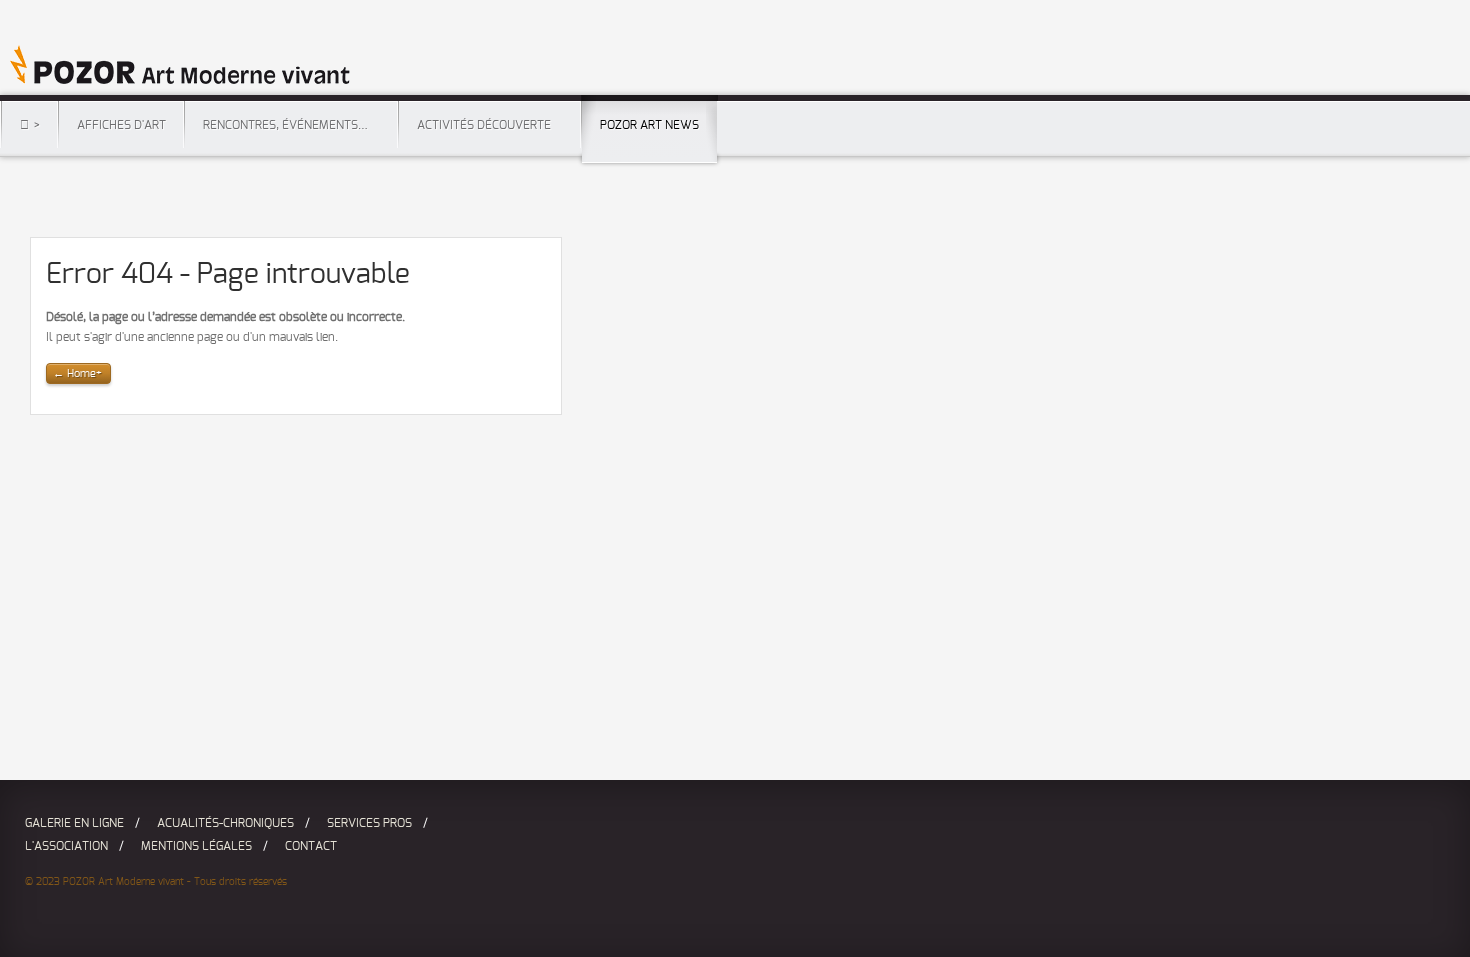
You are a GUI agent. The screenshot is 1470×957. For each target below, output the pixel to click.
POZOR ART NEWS (649, 125)
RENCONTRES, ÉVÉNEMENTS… (285, 125)
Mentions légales (196, 846)
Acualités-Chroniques (225, 823)
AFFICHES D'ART (121, 125)
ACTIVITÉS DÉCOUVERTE (484, 125)
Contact (311, 846)
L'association (66, 846)
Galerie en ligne (74, 823)
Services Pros (369, 823)
